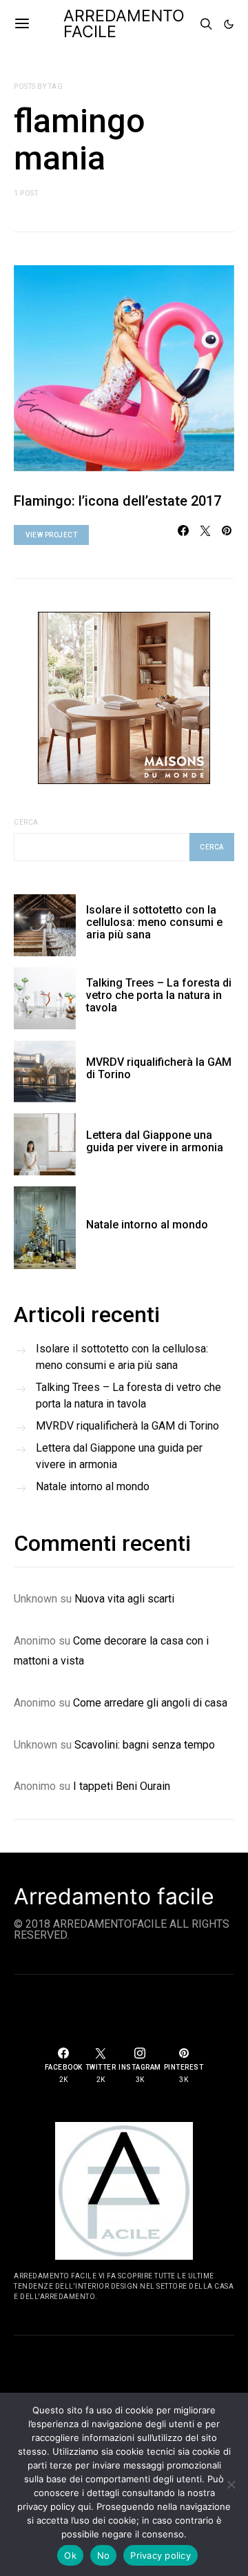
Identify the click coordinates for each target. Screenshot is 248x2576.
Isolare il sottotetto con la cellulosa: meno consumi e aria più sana (154, 922)
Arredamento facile (114, 1897)
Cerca (26, 822)
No (104, 2555)
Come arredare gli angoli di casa (150, 1703)
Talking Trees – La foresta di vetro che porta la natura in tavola (159, 995)
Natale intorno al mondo (147, 1225)
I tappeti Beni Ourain (122, 1786)
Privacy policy (161, 2555)
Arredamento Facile (124, 24)
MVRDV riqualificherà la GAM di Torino (159, 1068)
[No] (231, 2484)
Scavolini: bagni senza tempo (145, 1745)
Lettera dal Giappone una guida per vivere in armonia (155, 1141)
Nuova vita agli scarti (124, 1599)
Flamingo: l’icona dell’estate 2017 (117, 501)
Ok (70, 2555)
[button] (229, 24)
